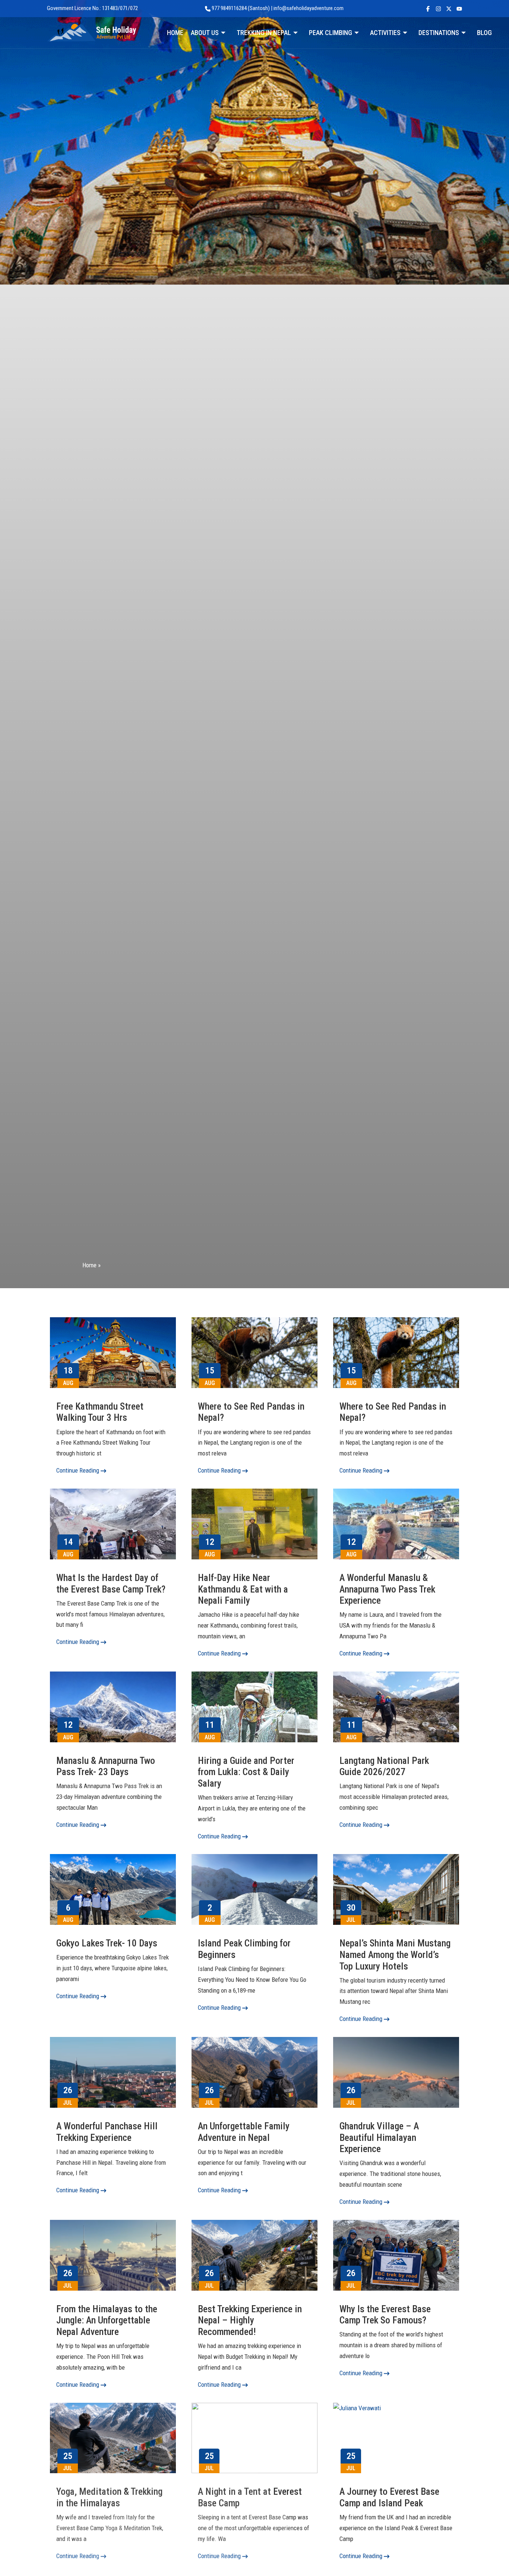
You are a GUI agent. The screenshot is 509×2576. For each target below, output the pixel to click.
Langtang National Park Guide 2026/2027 (384, 1766)
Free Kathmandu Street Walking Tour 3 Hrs (100, 1412)
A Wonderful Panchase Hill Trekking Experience (107, 2132)
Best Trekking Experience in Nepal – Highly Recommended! (250, 2320)
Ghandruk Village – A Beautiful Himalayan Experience (379, 2137)
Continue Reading (78, 1470)
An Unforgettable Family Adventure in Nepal (244, 2132)
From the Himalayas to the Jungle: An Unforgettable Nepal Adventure (107, 2320)
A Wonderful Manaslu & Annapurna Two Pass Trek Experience (387, 1589)
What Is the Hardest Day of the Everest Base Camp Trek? (111, 1583)
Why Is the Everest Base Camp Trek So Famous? (385, 2315)
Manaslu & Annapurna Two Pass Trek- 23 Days (106, 1766)
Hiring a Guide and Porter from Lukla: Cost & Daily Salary (246, 1772)
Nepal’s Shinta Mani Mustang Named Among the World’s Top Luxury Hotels (395, 1954)
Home (89, 1265)
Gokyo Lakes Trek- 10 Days (107, 1943)
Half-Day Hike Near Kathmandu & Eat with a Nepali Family (243, 1589)
